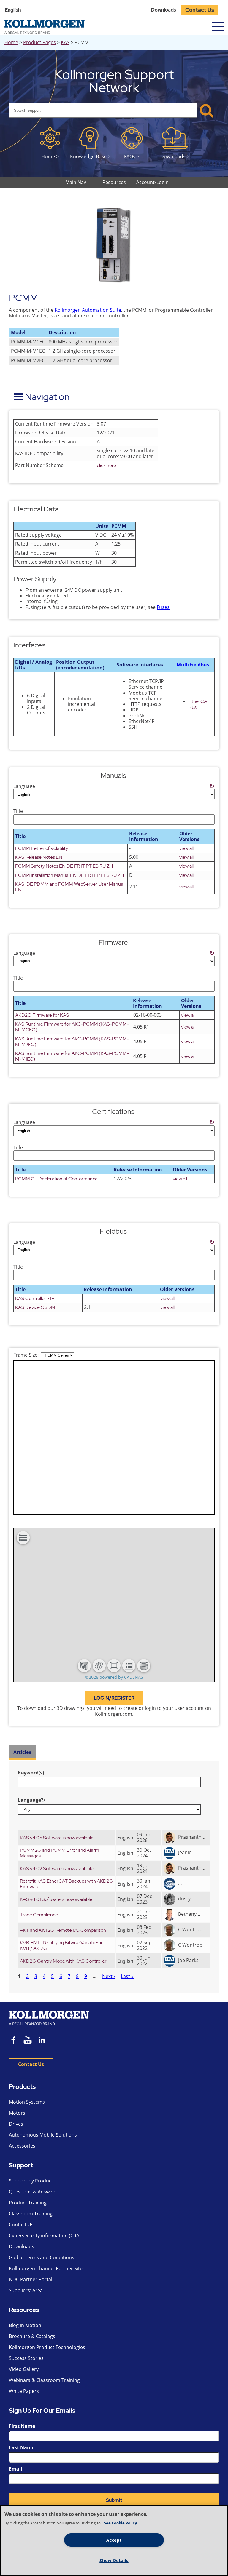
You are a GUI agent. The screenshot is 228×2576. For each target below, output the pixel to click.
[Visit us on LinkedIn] (44, 2041)
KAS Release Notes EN (39, 857)
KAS (65, 42)
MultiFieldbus (193, 665)
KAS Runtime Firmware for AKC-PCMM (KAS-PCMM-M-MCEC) (72, 1027)
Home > (50, 156)
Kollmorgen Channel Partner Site (46, 2268)
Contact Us (200, 10)
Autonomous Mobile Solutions (43, 2135)
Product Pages (39, 42)
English (13, 10)
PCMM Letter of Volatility (42, 848)
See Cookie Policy (120, 2523)
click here (106, 465)
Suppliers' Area (26, 2290)
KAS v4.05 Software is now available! (57, 1838)
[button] (84, 1666)
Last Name (22, 2447)
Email (16, 2469)
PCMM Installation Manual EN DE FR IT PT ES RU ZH (69, 875)
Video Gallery (24, 2369)
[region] (114, 2541)
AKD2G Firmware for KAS (42, 1015)
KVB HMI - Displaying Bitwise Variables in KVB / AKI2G (62, 1945)
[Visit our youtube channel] (28, 2041)
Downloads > (175, 156)
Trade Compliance (39, 1915)
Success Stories (26, 2358)
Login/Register (114, 1698)
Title (18, 811)
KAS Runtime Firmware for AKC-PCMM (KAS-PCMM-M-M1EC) (72, 1056)
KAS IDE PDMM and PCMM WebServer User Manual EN (70, 887)
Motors (17, 2113)
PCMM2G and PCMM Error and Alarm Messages (60, 1853)
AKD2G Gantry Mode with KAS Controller (63, 1961)
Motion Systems (27, 2102)
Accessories (22, 2146)
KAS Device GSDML (37, 1307)
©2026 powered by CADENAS (114, 1677)
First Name (22, 2426)
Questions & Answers (33, 2192)
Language (114, 786)
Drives (16, 2124)
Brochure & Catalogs (32, 2336)
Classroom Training (31, 2214)
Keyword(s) (31, 1773)
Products (22, 2087)
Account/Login (152, 182)
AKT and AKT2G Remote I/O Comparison (63, 1930)
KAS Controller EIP (35, 1298)
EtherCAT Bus (199, 704)
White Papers (24, 2391)
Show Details (114, 2560)
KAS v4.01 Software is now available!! (57, 1899)
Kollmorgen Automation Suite (88, 310)
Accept (114, 2540)
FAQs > (132, 156)
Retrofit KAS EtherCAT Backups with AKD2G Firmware (66, 1884)
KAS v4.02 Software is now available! (57, 1869)
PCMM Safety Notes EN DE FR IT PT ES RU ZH (64, 866)
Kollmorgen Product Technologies (47, 2347)
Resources (24, 2310)
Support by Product (31, 2181)
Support (21, 2165)
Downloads (164, 10)
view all (186, 848)
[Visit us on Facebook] (14, 2041)
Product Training (28, 2203)
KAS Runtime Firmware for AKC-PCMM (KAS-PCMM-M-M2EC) (72, 1042)
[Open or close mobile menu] (218, 27)
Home (11, 42)
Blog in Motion (25, 2325)
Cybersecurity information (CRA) (45, 2236)
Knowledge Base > (90, 156)
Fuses (163, 607)
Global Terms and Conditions (42, 2257)
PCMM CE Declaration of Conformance (56, 1179)
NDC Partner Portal (31, 2279)
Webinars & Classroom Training (44, 2380)
